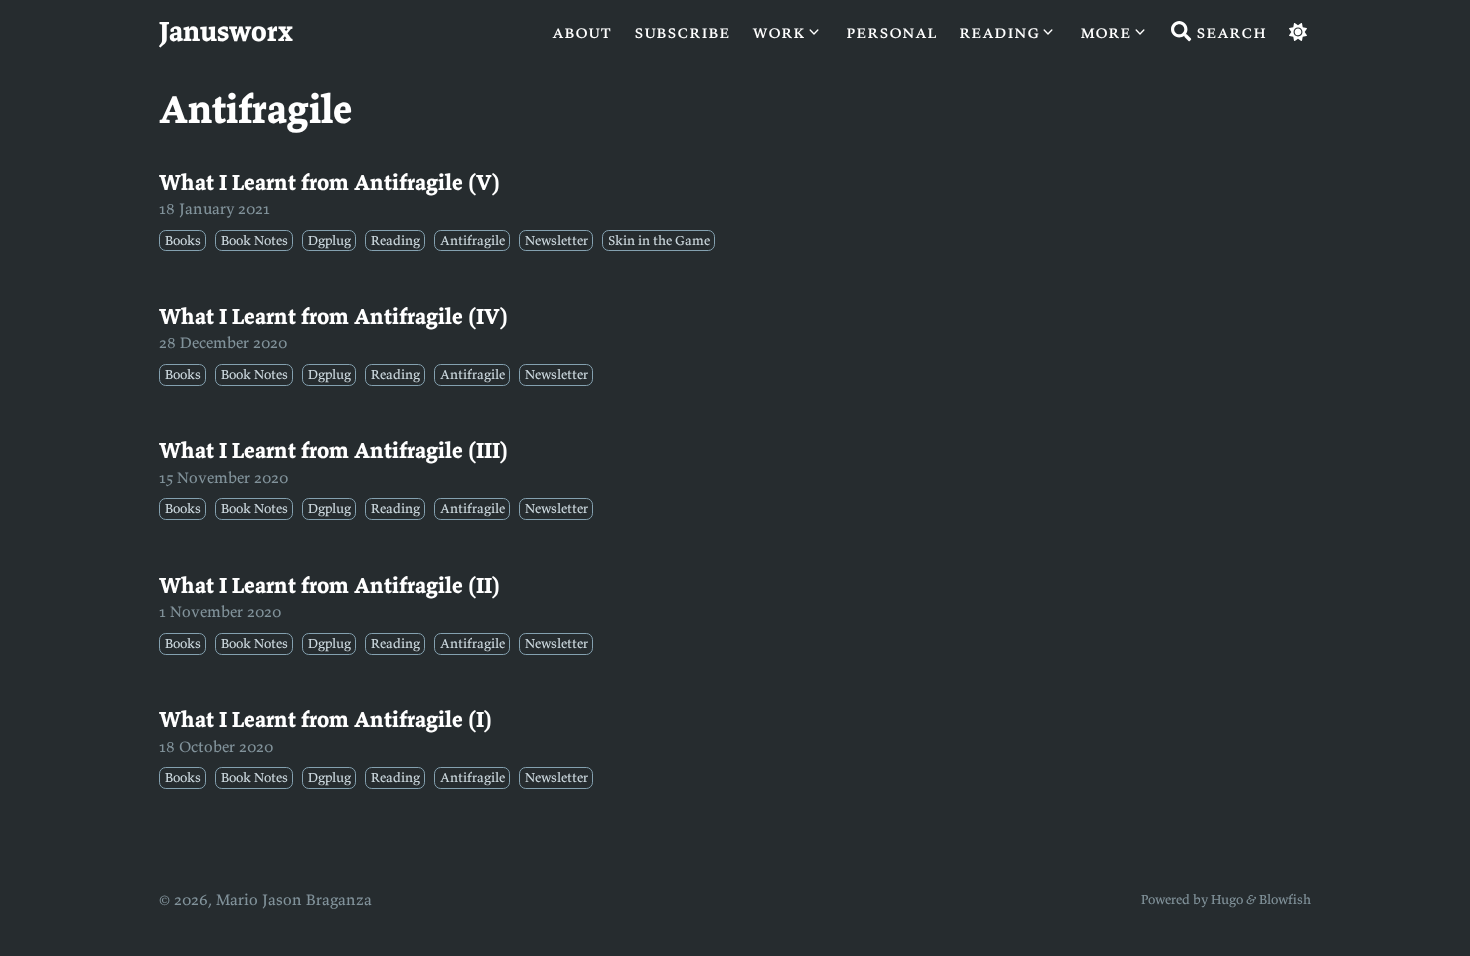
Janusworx (226, 31)
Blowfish (1285, 899)
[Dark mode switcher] (1298, 32)
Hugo (1227, 899)
